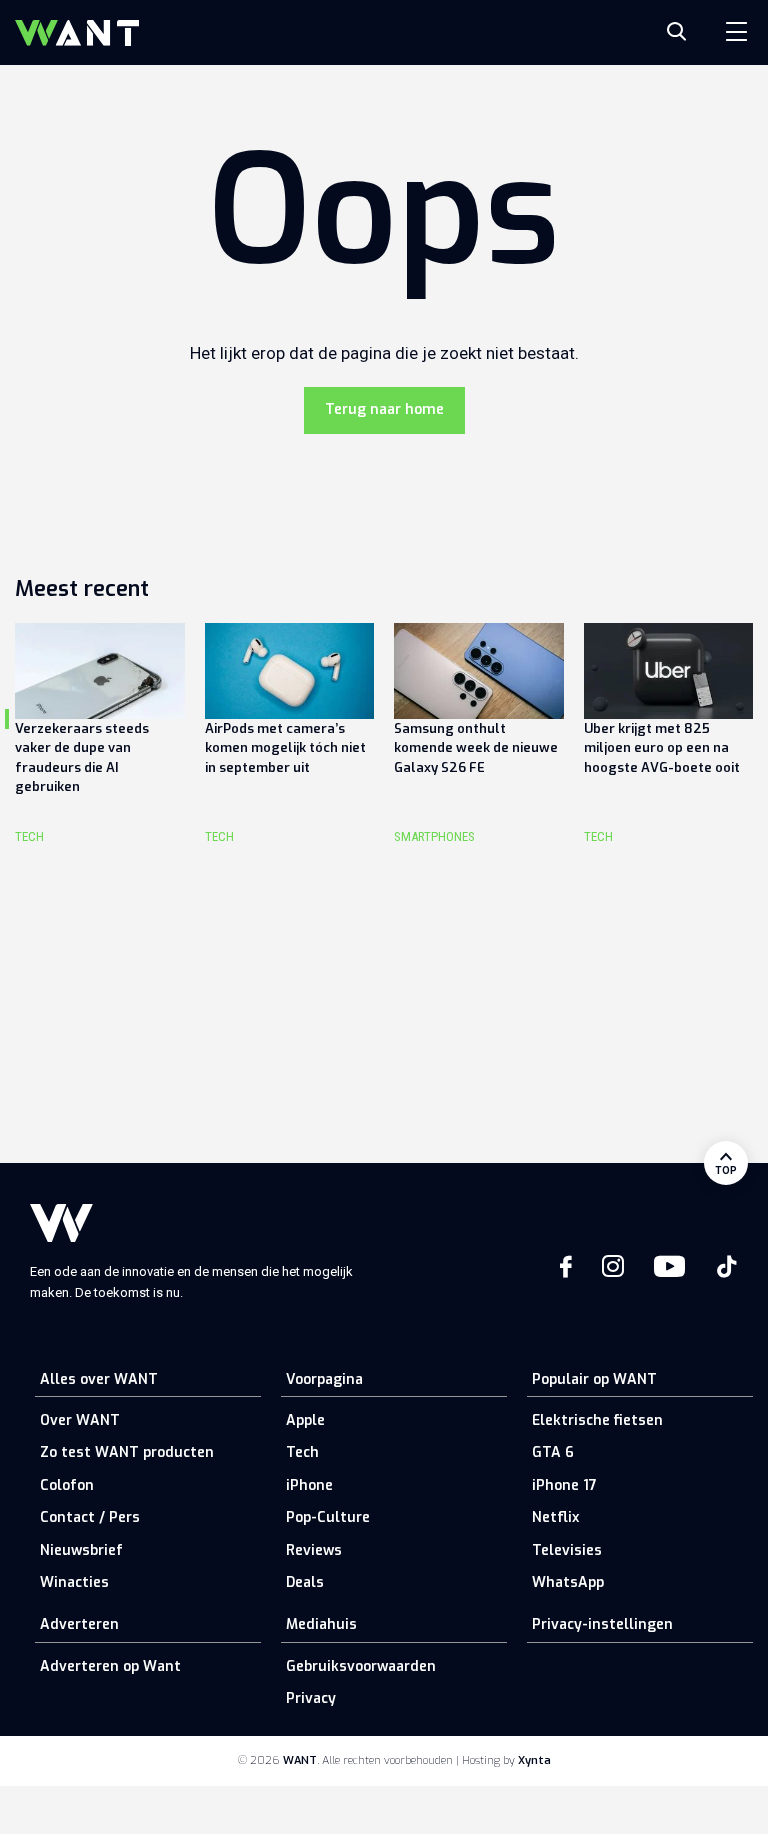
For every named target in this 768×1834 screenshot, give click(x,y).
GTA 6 (553, 1452)
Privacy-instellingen (602, 1624)
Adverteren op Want (110, 1666)
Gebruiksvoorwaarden (361, 1666)
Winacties (74, 1582)
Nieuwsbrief (81, 1550)
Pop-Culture (328, 1517)
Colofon (67, 1485)
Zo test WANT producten (127, 1452)
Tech (302, 1452)
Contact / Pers (90, 1517)
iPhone (309, 1485)
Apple (305, 1420)
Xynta (534, 1760)
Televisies (567, 1550)
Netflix (555, 1517)
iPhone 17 (564, 1485)
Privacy (311, 1698)
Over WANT (80, 1420)
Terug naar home (384, 409)
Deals (305, 1582)
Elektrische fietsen (597, 1420)
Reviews (314, 1550)
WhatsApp (568, 1582)
